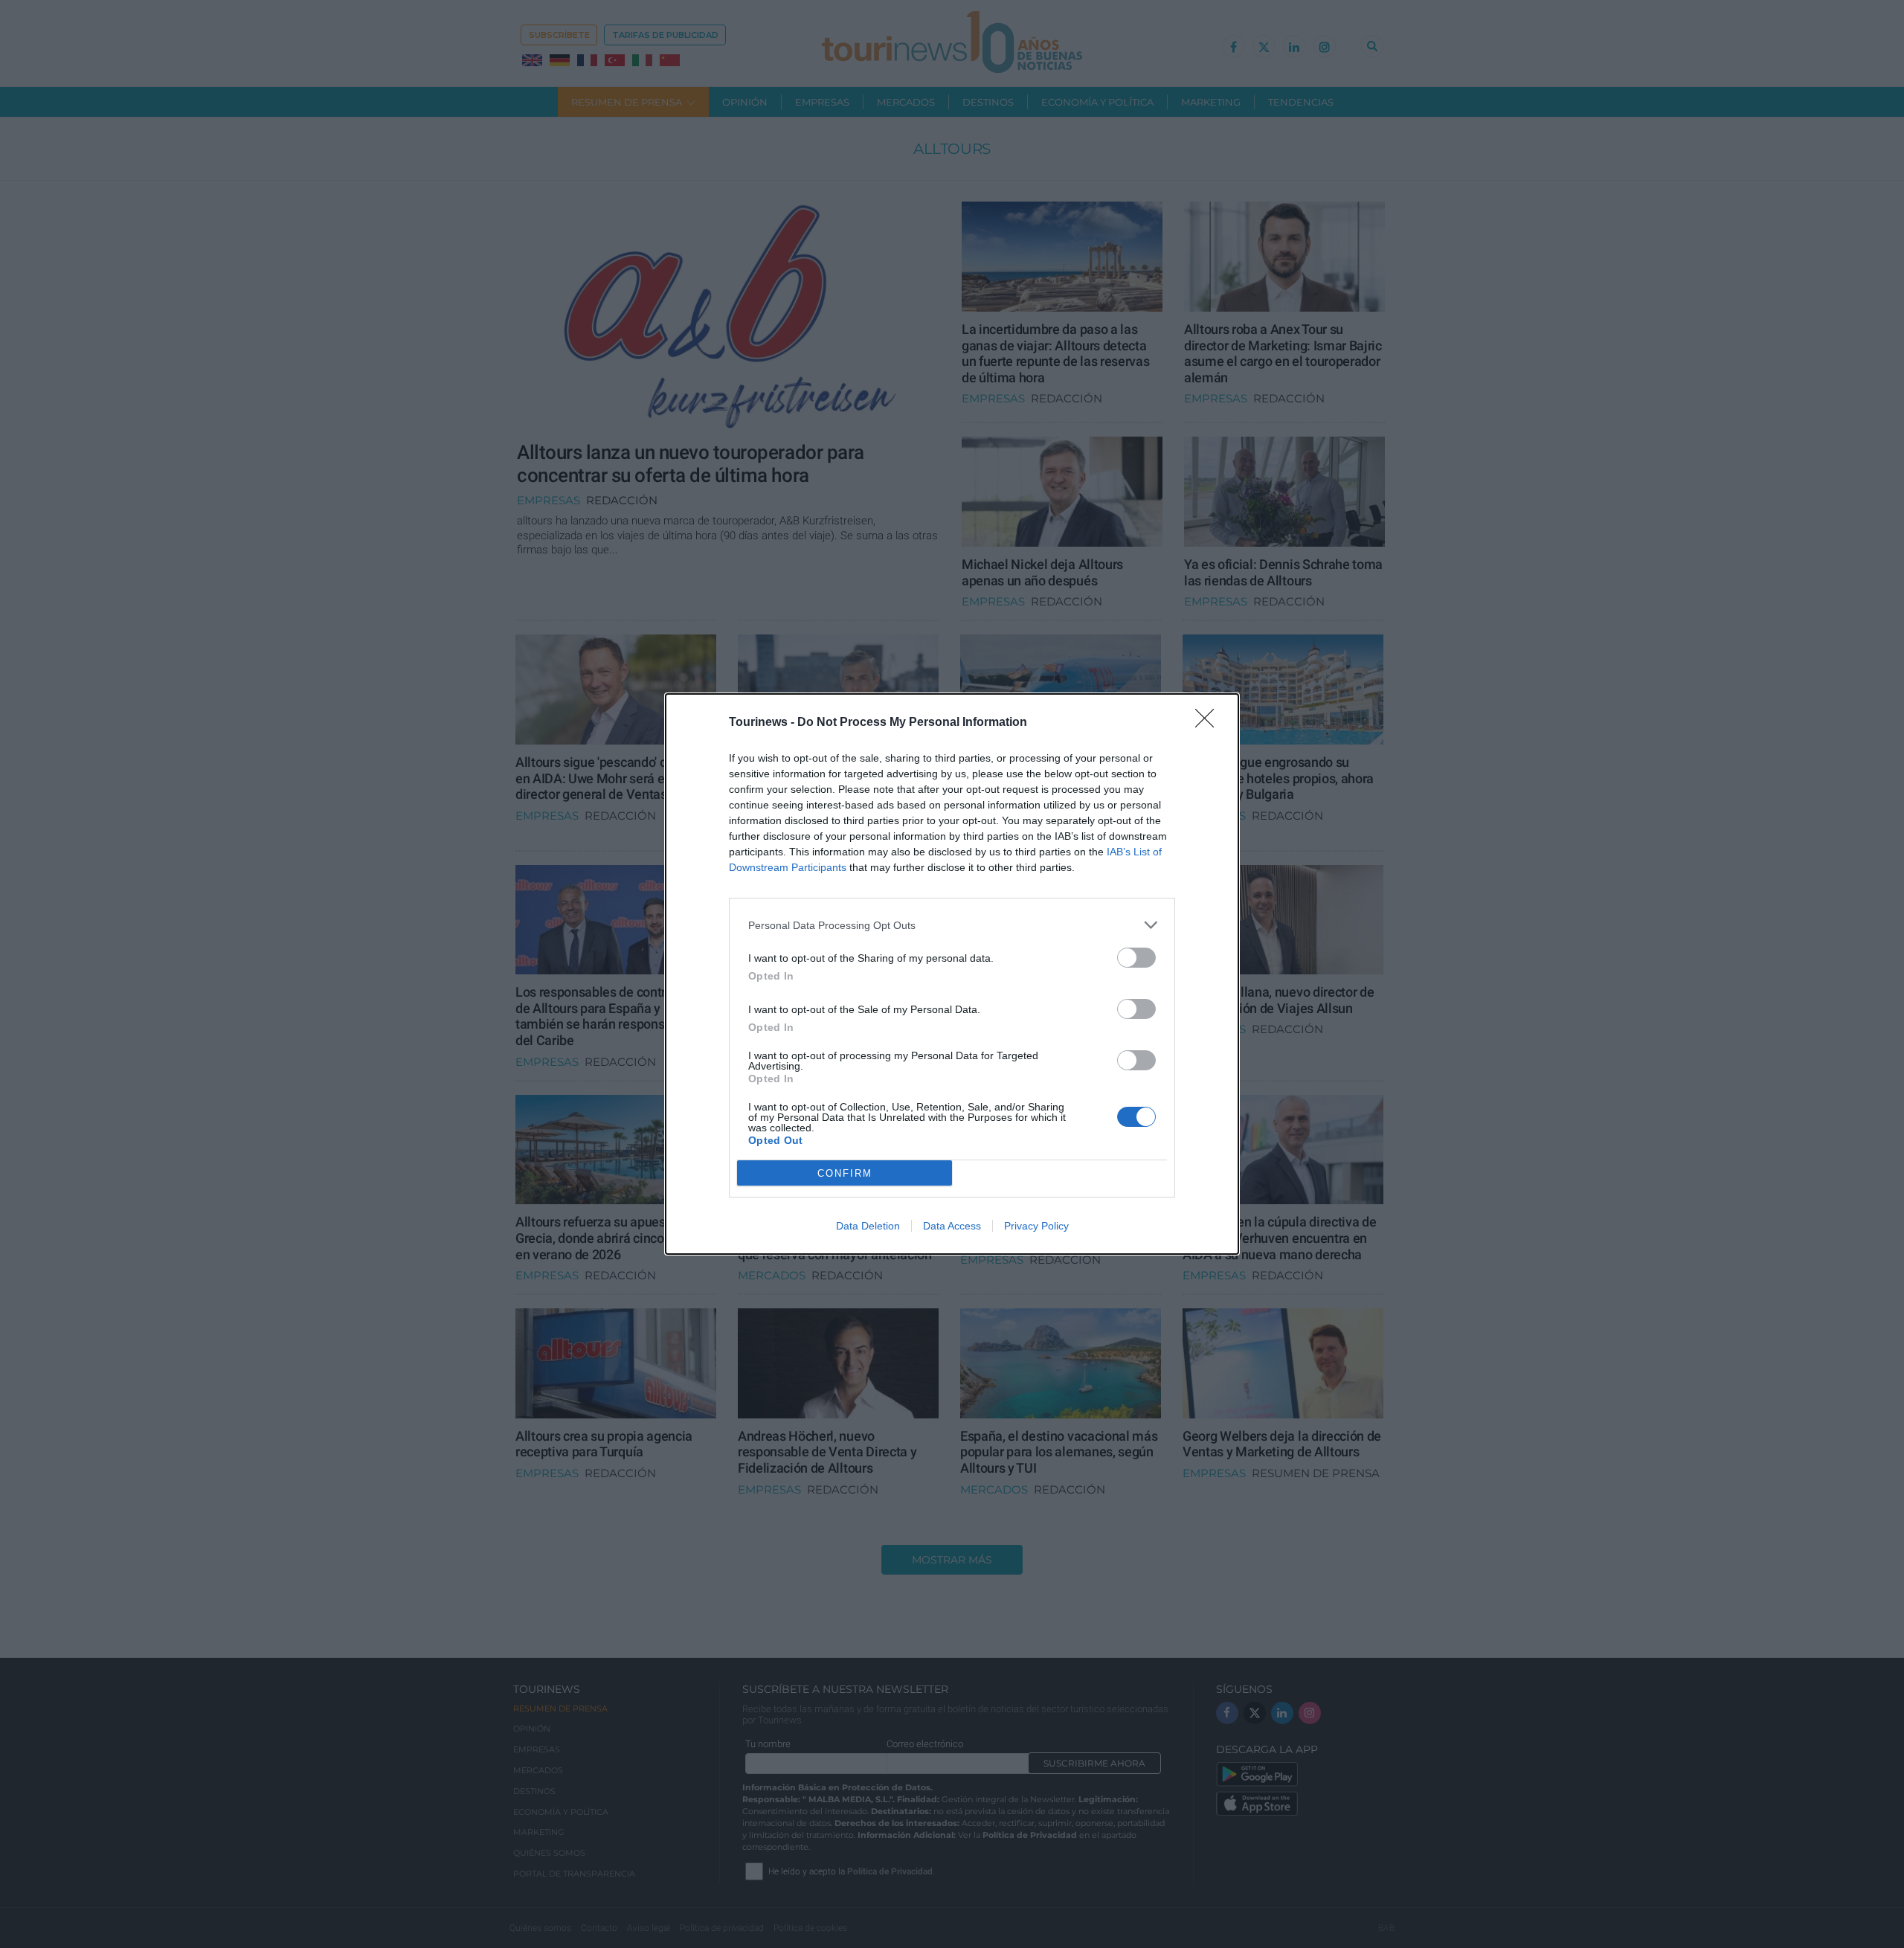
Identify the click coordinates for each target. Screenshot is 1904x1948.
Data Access (952, 1226)
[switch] (1136, 958)
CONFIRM (845, 1173)
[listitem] (952, 925)
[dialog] (952, 974)
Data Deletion (868, 1226)
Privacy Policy (1036, 1226)
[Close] (1209, 723)
